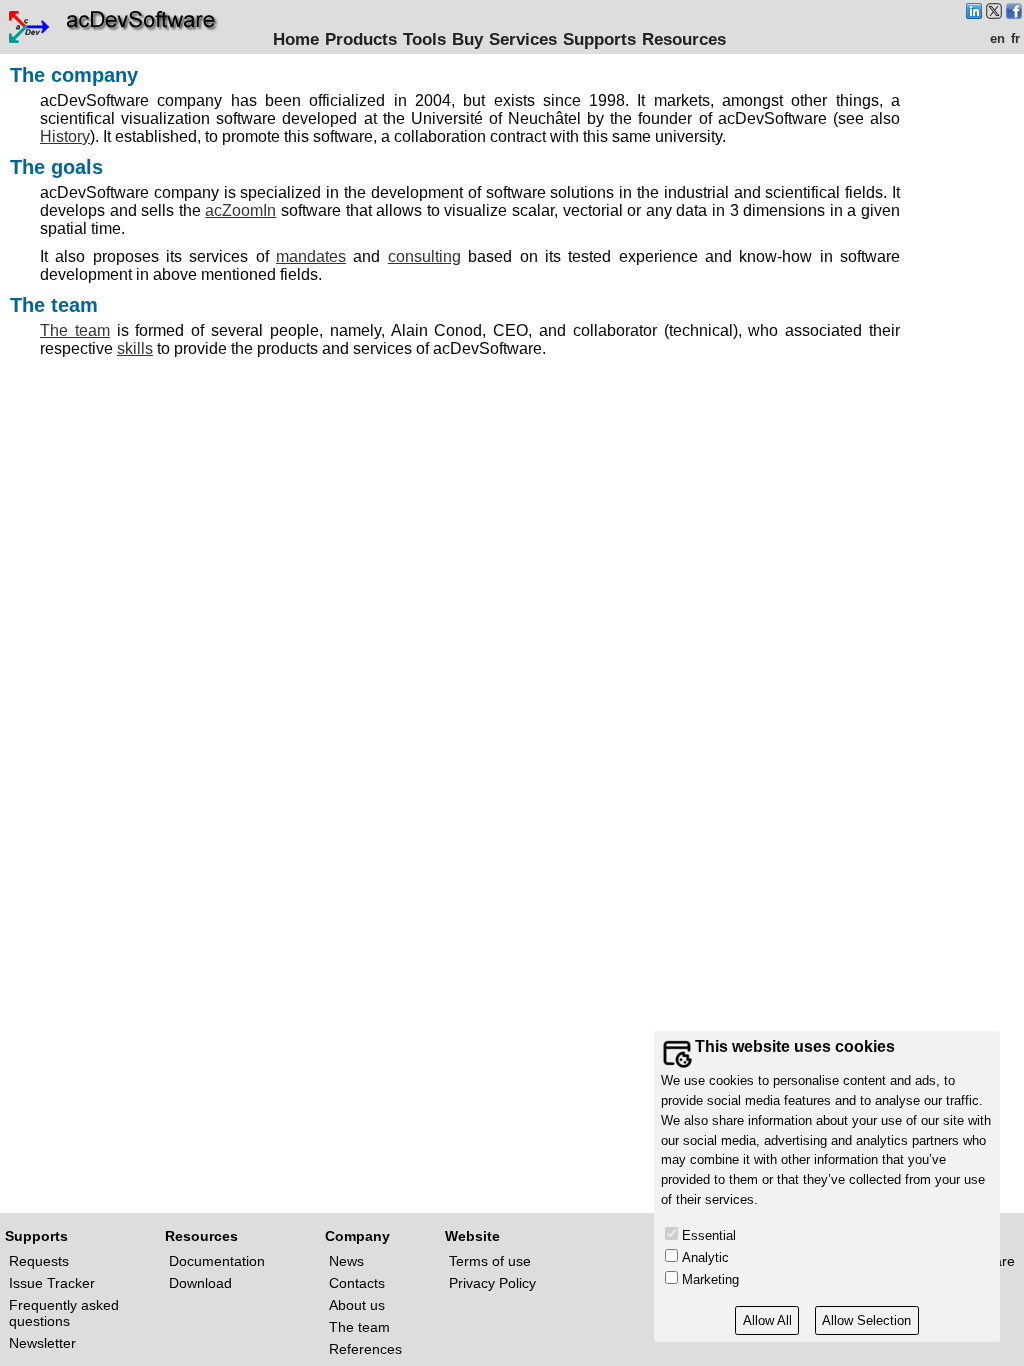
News (346, 1261)
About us (357, 1305)
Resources (684, 39)
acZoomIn (240, 210)
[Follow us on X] (994, 13)
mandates (311, 256)
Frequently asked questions (64, 1313)
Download (200, 1283)
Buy (467, 39)
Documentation (217, 1261)
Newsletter (42, 1343)
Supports (599, 39)
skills (135, 348)
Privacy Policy (492, 1283)
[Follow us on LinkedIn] (974, 13)
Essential (709, 1235)
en (997, 38)
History (65, 136)
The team (75, 330)
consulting (424, 256)
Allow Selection (866, 1320)
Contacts (357, 1283)
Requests (39, 1261)
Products (361, 39)
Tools (424, 39)
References (365, 1349)
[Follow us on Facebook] (1014, 13)
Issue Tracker (52, 1283)
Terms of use (490, 1261)
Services (523, 39)
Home (296, 39)
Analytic (705, 1257)
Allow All (767, 1320)
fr (1015, 38)
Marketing (710, 1279)
